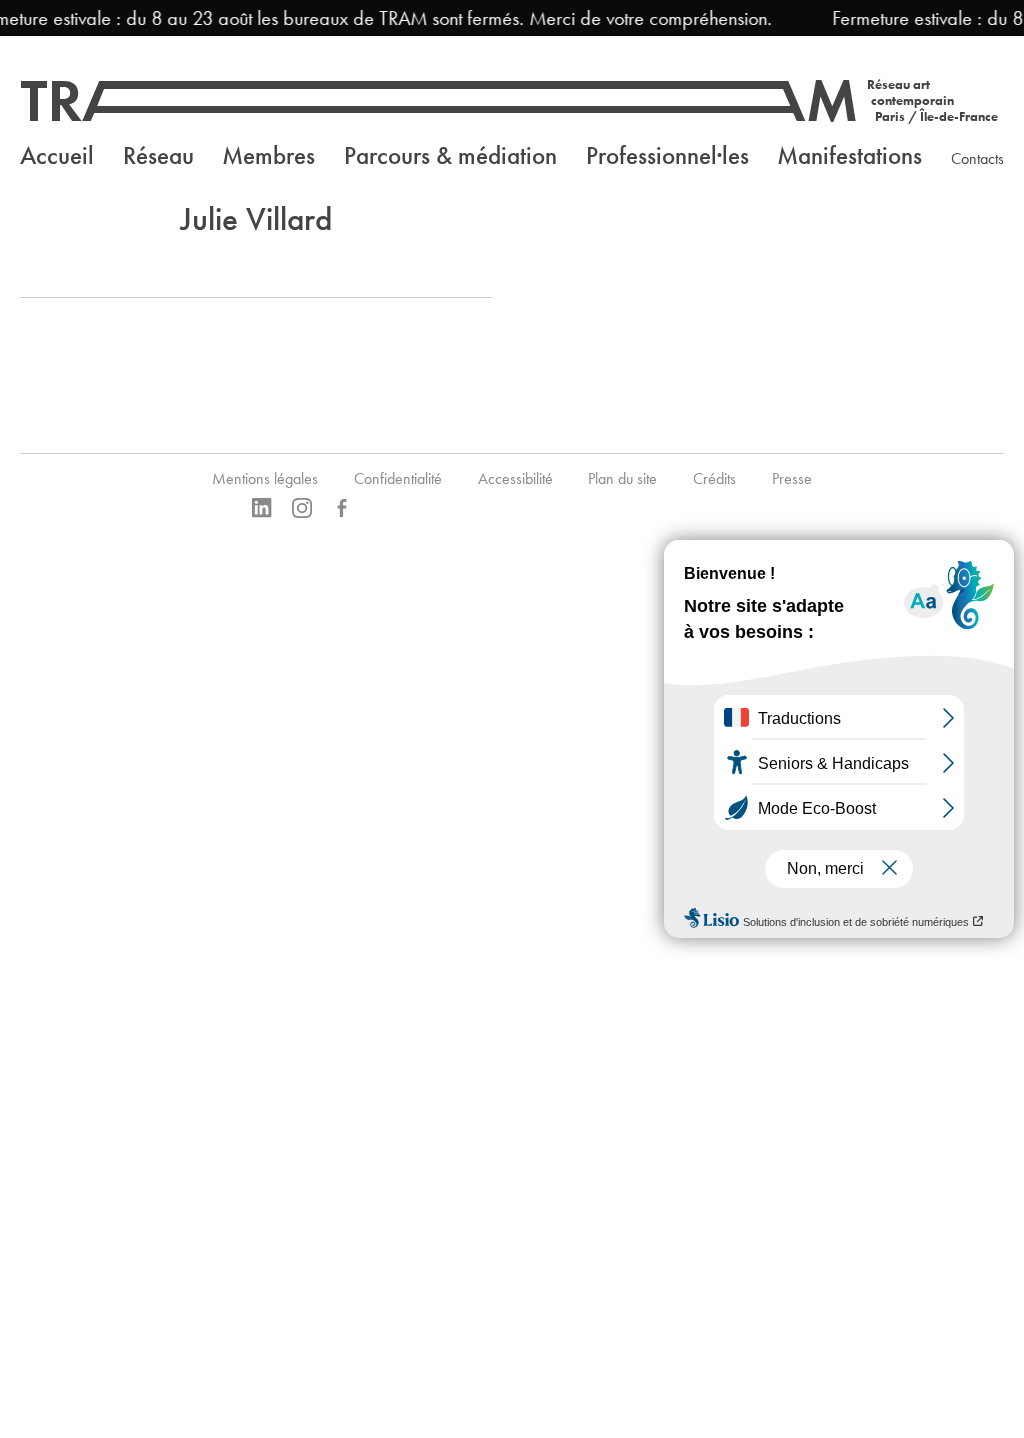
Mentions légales (265, 478)
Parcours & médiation (450, 155)
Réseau (158, 155)
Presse (792, 478)
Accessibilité (515, 478)
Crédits (714, 478)
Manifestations (849, 155)
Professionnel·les (667, 155)
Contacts (977, 158)
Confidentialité (398, 478)
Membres (268, 155)
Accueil (57, 155)
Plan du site (622, 478)
